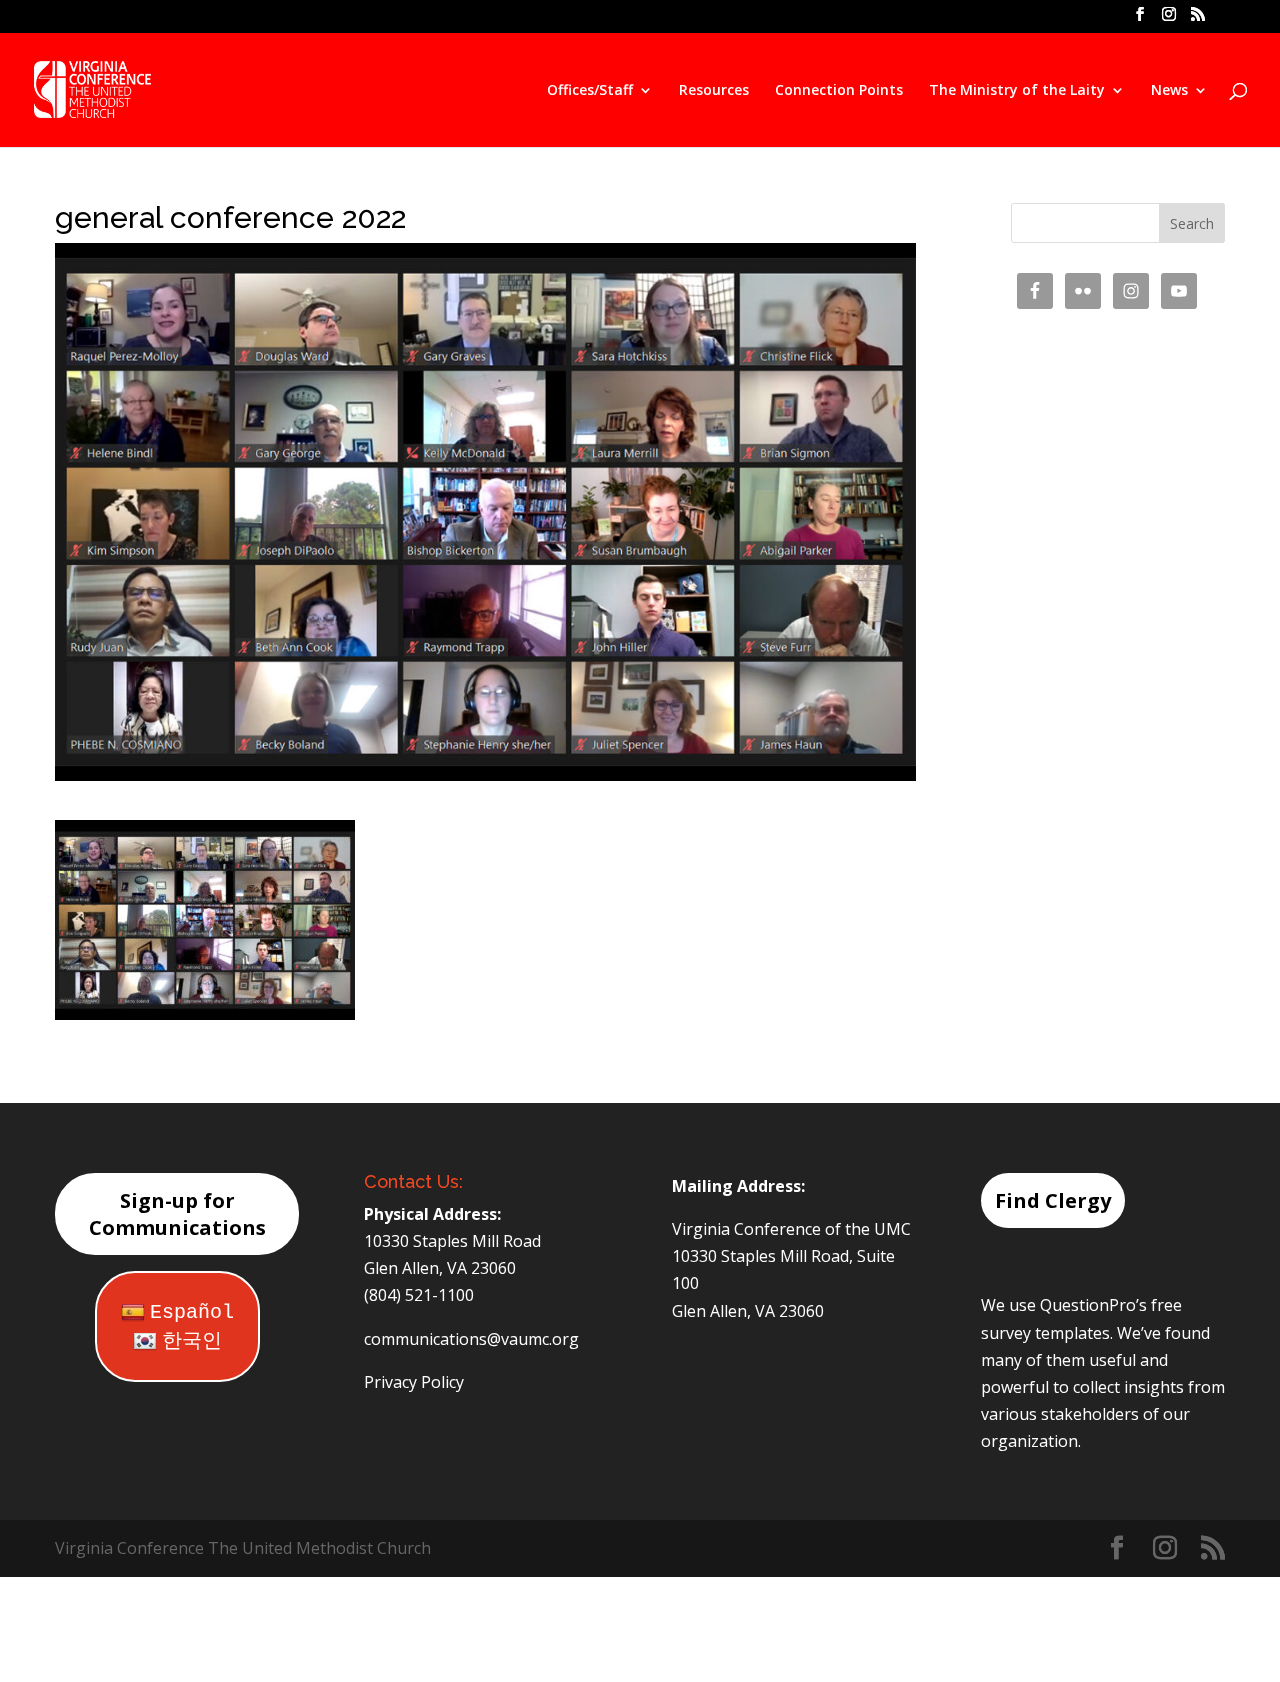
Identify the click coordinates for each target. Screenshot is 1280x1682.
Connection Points (839, 91)
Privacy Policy (414, 1382)
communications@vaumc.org (471, 1339)
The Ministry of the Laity (1017, 91)
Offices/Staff (590, 91)
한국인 (192, 1341)
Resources (714, 91)
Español (192, 1312)
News (1169, 91)
